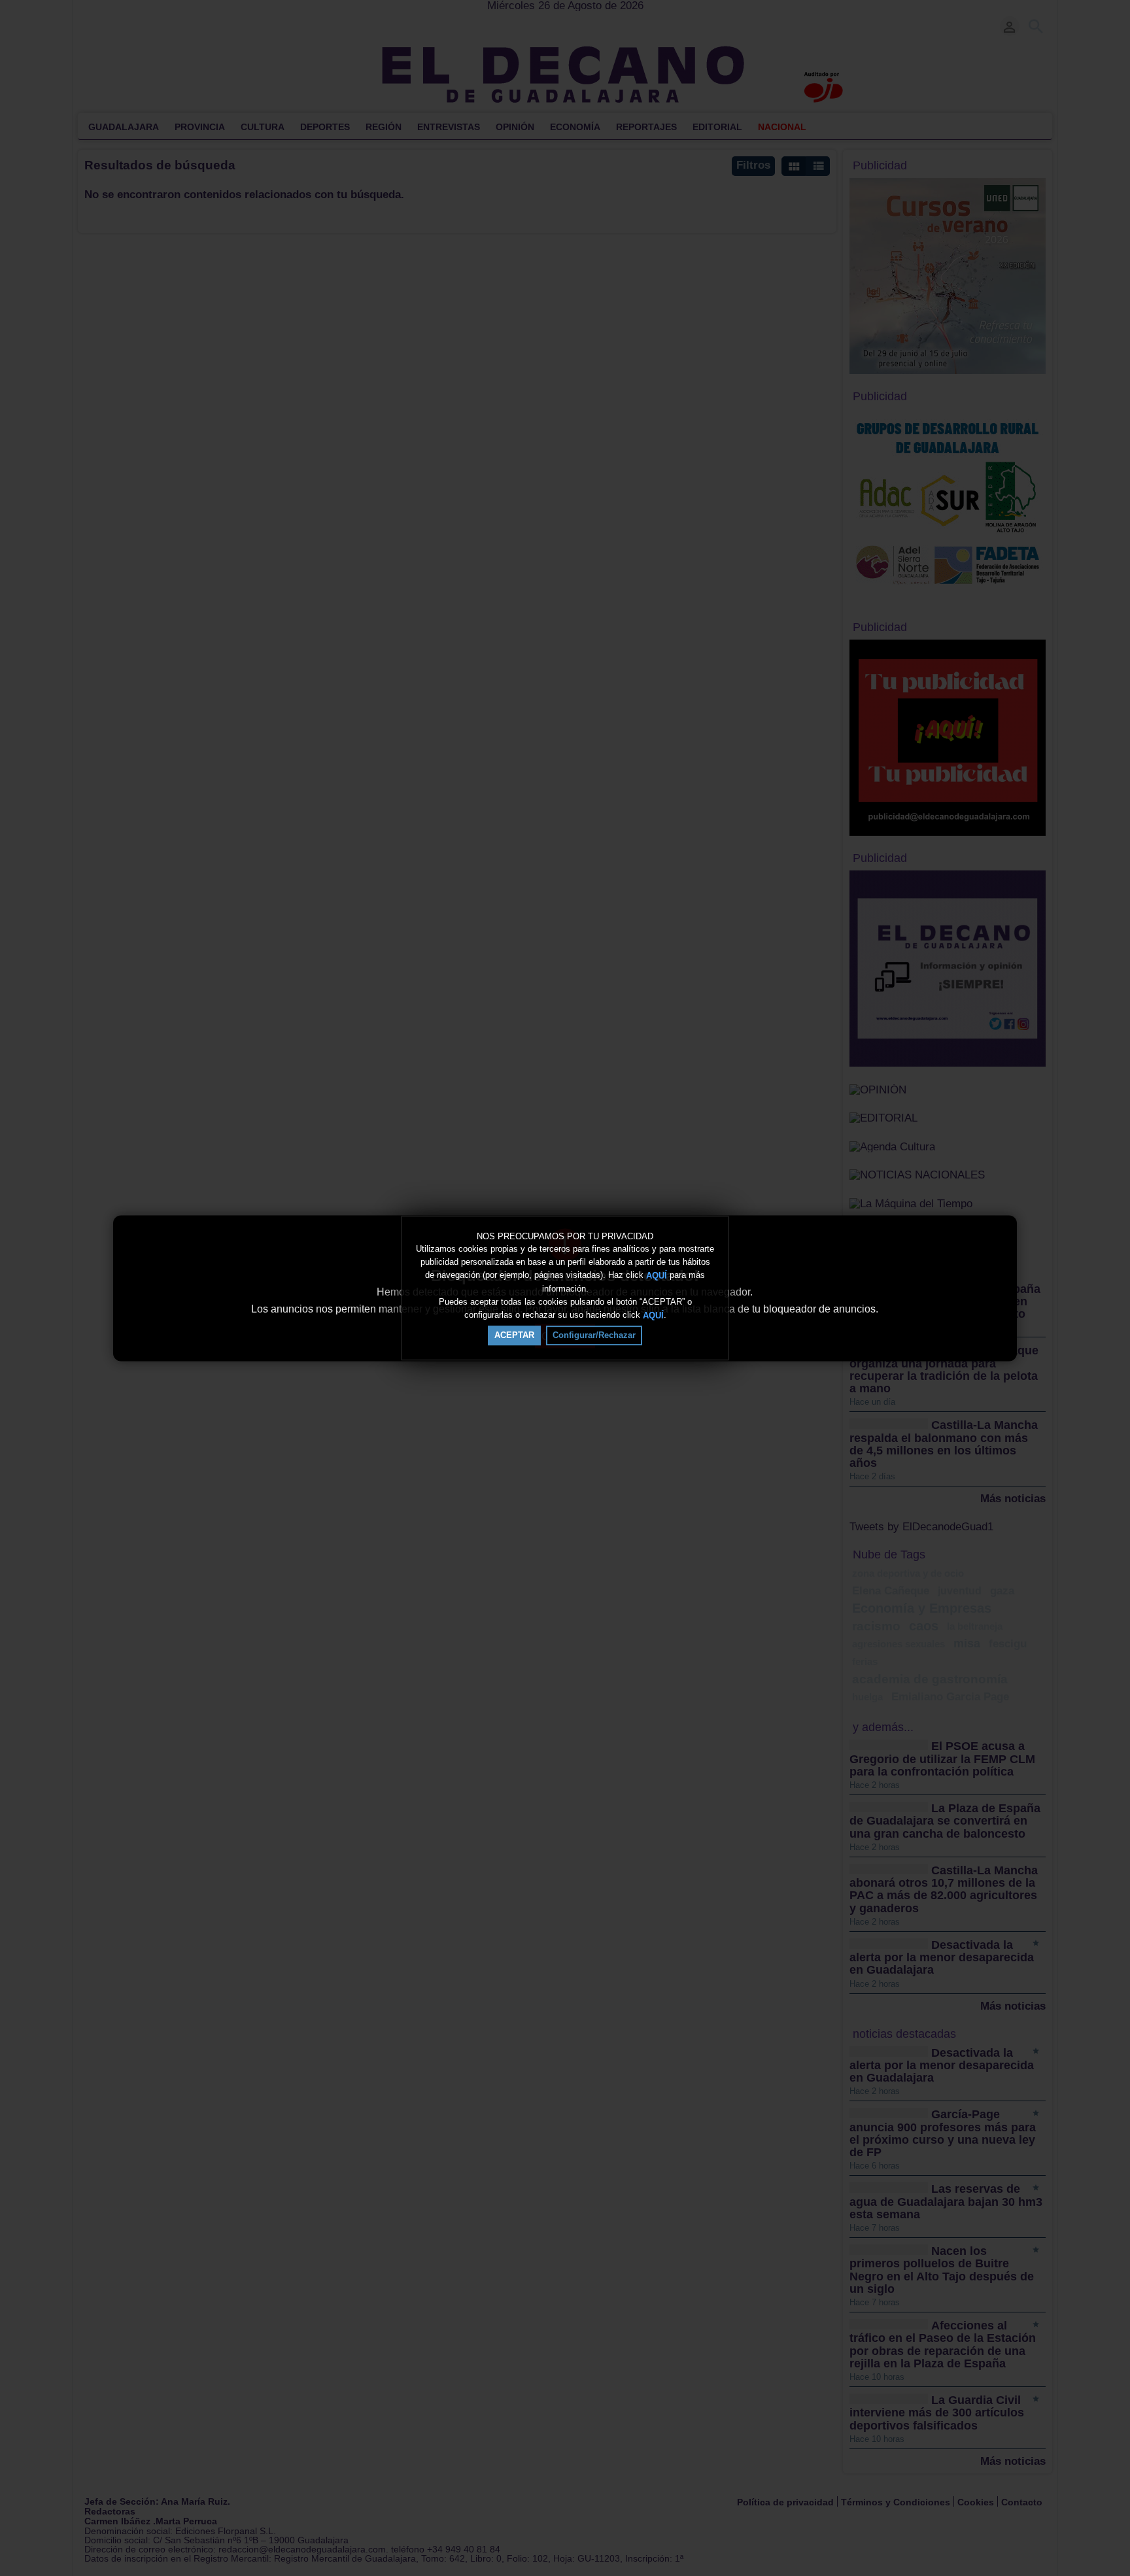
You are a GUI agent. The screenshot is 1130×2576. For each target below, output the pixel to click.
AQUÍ (657, 1276)
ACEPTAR (514, 1335)
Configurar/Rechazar (594, 1335)
